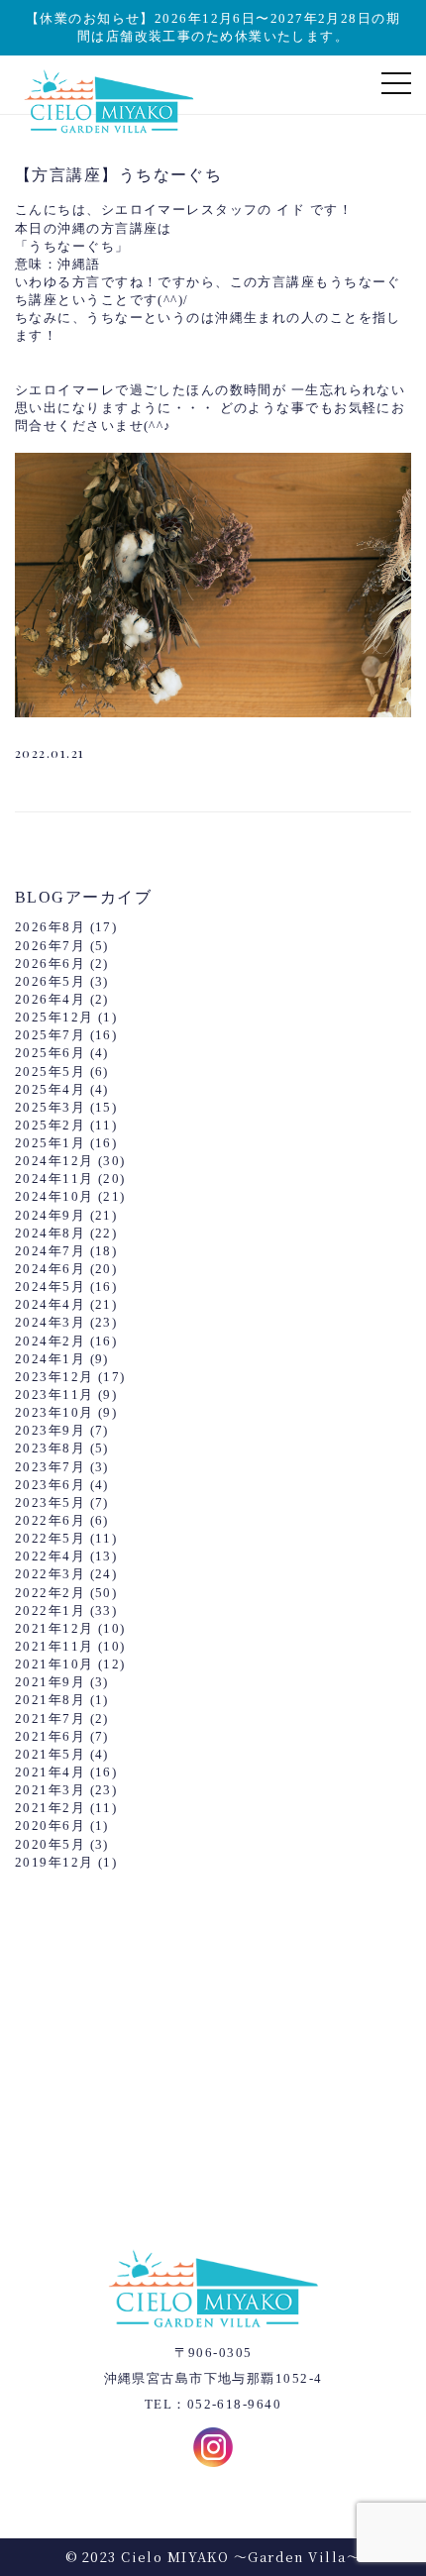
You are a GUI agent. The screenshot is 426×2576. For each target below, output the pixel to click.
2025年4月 (50, 1089)
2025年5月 (50, 1072)
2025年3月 (50, 1107)
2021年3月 (50, 1790)
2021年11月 (54, 1646)
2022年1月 (50, 1610)
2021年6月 (50, 1736)
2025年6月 (50, 1053)
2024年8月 (50, 1233)
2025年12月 (54, 1017)
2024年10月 (54, 1196)
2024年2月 (50, 1341)
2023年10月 (54, 1412)
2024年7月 (50, 1251)
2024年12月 (54, 1161)
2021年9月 (50, 1682)
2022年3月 (50, 1574)
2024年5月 (50, 1287)
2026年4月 (50, 999)
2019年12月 (54, 1862)
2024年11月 (54, 1179)
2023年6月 (50, 1485)
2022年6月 (50, 1520)
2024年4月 (50, 1304)
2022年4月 (50, 1556)
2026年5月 (50, 981)
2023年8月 (50, 1448)
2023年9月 (50, 1430)
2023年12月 (54, 1377)
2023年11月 (54, 1395)
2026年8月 (50, 927)
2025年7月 (50, 1035)
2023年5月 (50, 1503)
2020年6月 (50, 1825)
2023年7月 (50, 1467)
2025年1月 (50, 1143)
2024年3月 (50, 1322)
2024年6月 (50, 1269)
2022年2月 (50, 1593)
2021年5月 (50, 1754)
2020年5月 (50, 1844)
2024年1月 (50, 1359)
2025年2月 (50, 1125)
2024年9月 (50, 1215)
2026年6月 (50, 964)
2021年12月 (54, 1628)
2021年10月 (54, 1664)
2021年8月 (50, 1700)
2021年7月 (50, 1718)
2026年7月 (50, 946)
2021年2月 (50, 1808)
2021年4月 (50, 1772)
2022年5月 (50, 1538)
